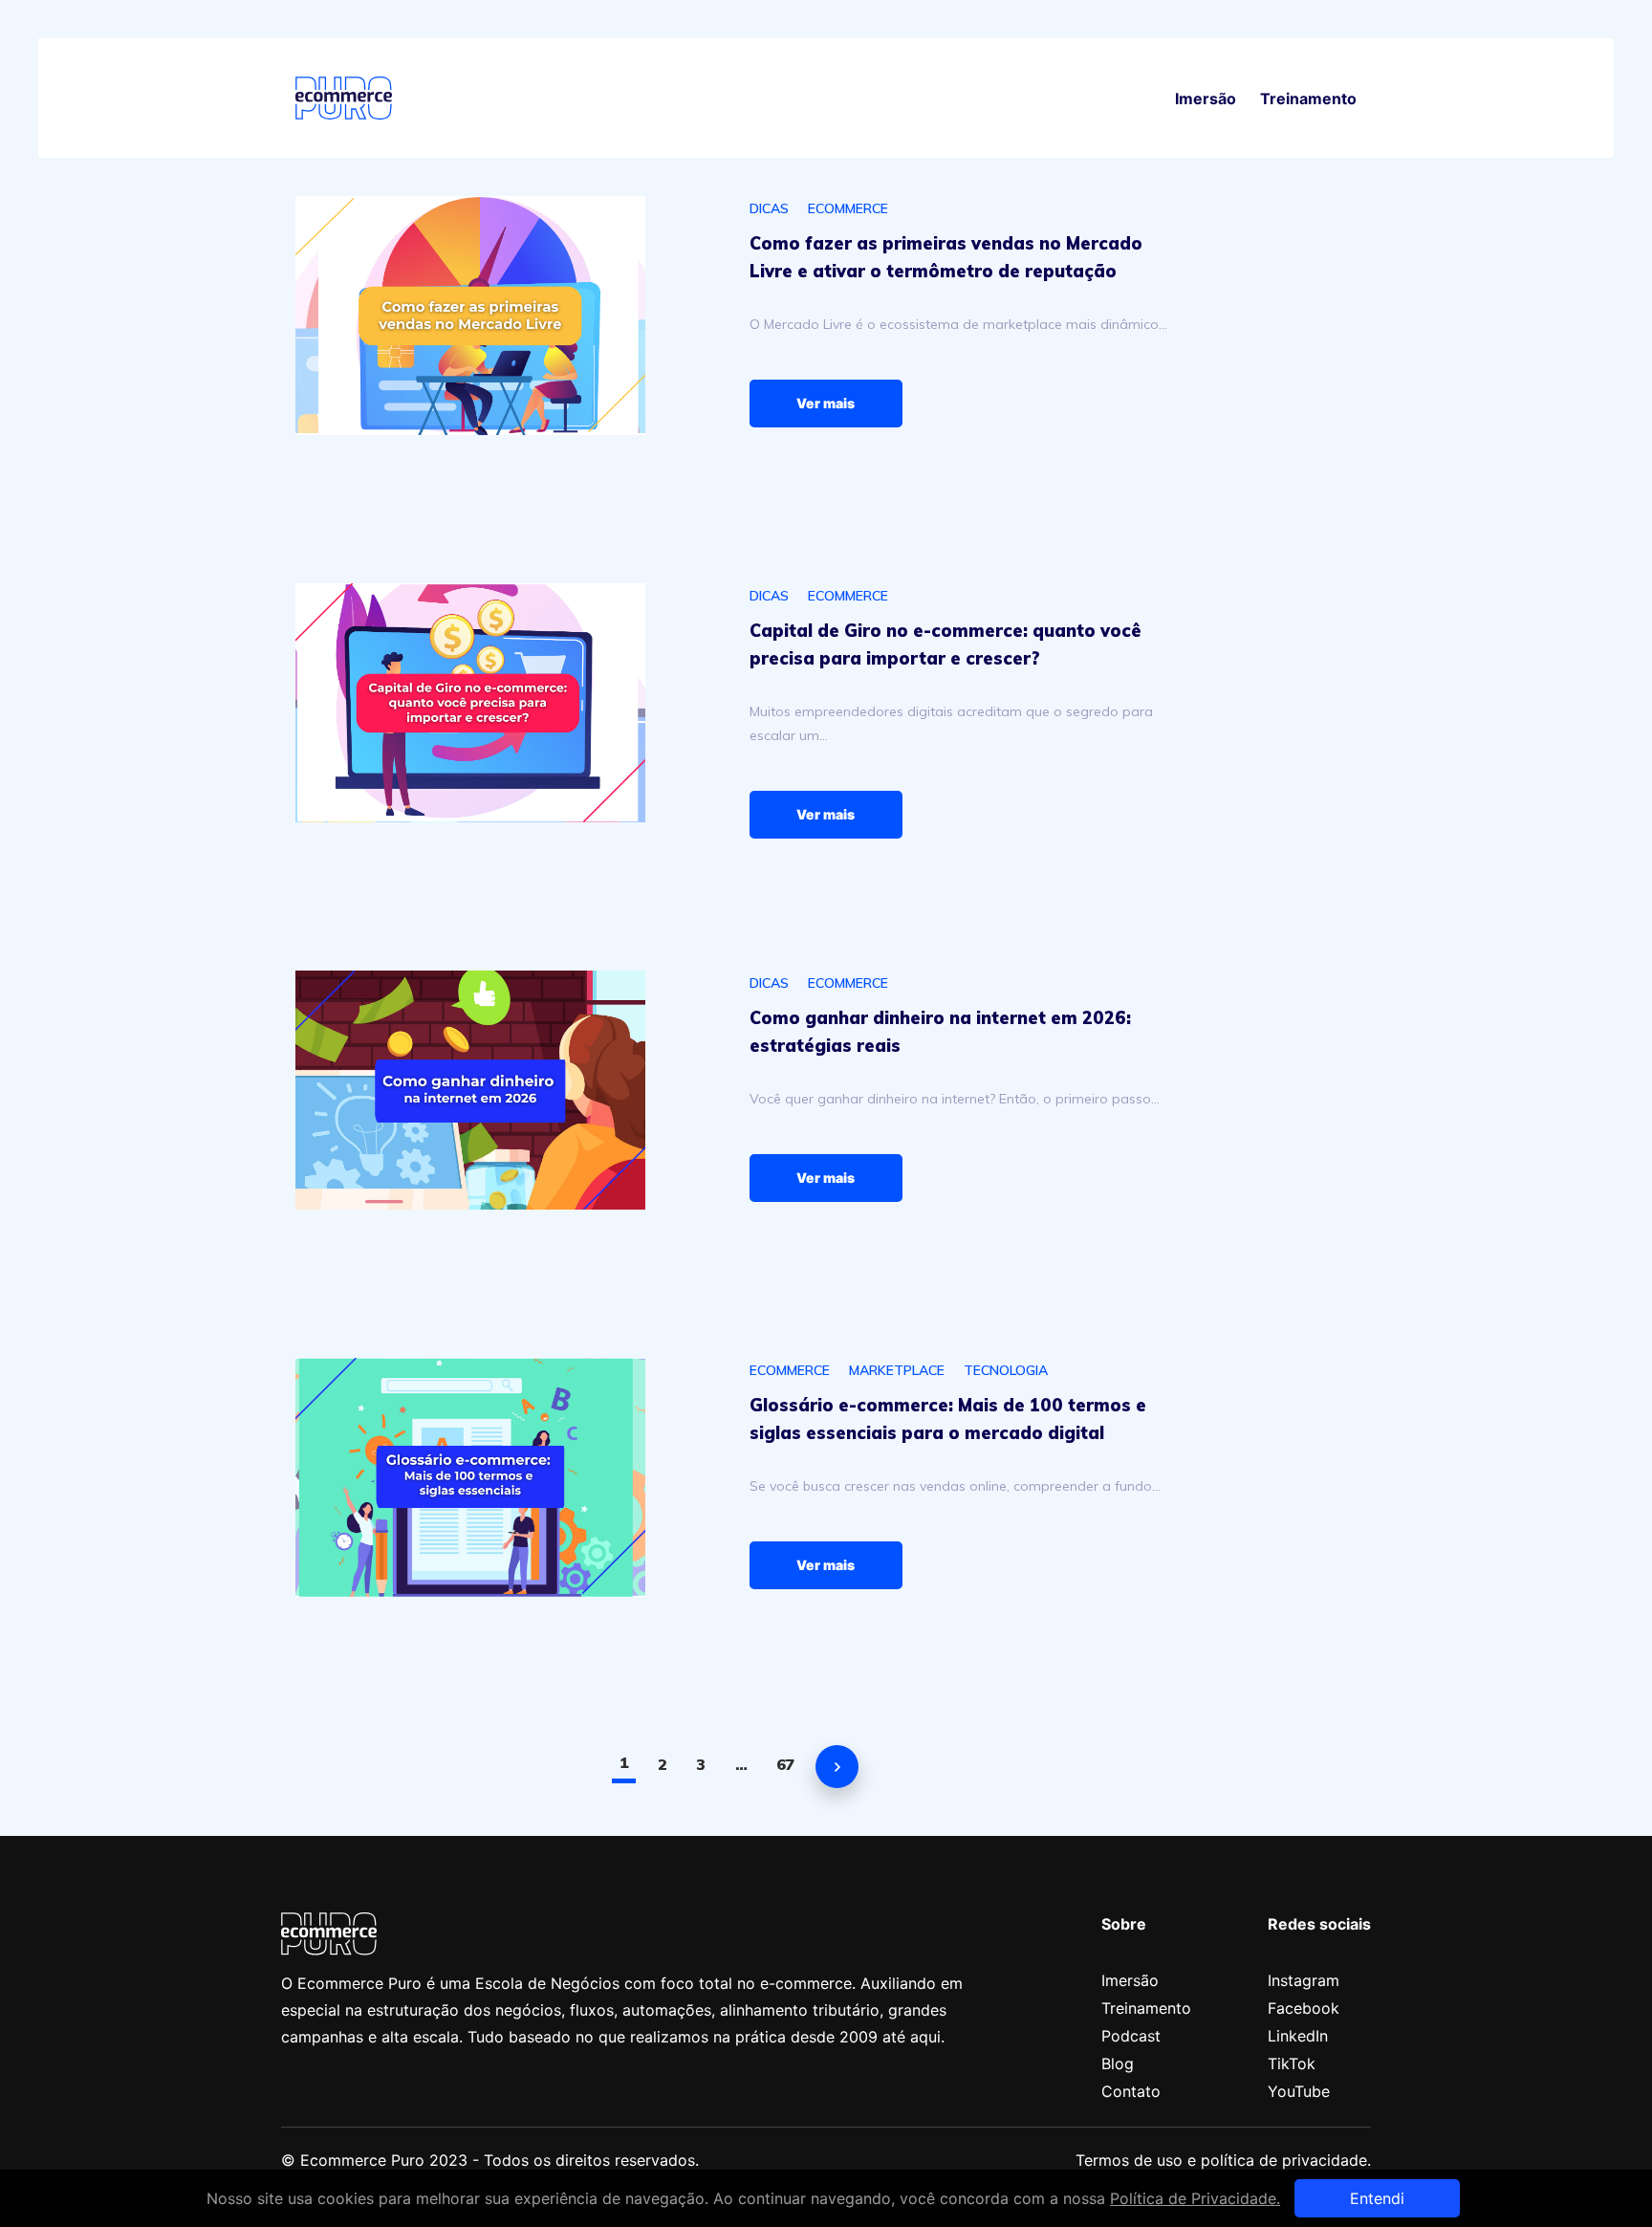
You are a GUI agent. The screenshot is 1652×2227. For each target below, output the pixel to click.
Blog (1118, 2063)
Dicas (769, 208)
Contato (1131, 2091)
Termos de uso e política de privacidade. (1223, 2160)
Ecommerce (848, 208)
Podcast (1131, 2036)
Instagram (1304, 1980)
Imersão (1206, 98)
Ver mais (826, 403)
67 (785, 1764)
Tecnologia (1006, 1370)
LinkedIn (1298, 2036)
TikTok (1292, 2063)
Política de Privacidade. (1195, 2198)
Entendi (1377, 2198)
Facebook (1304, 2008)
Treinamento (1308, 98)
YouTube (1299, 2091)
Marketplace (897, 1370)
